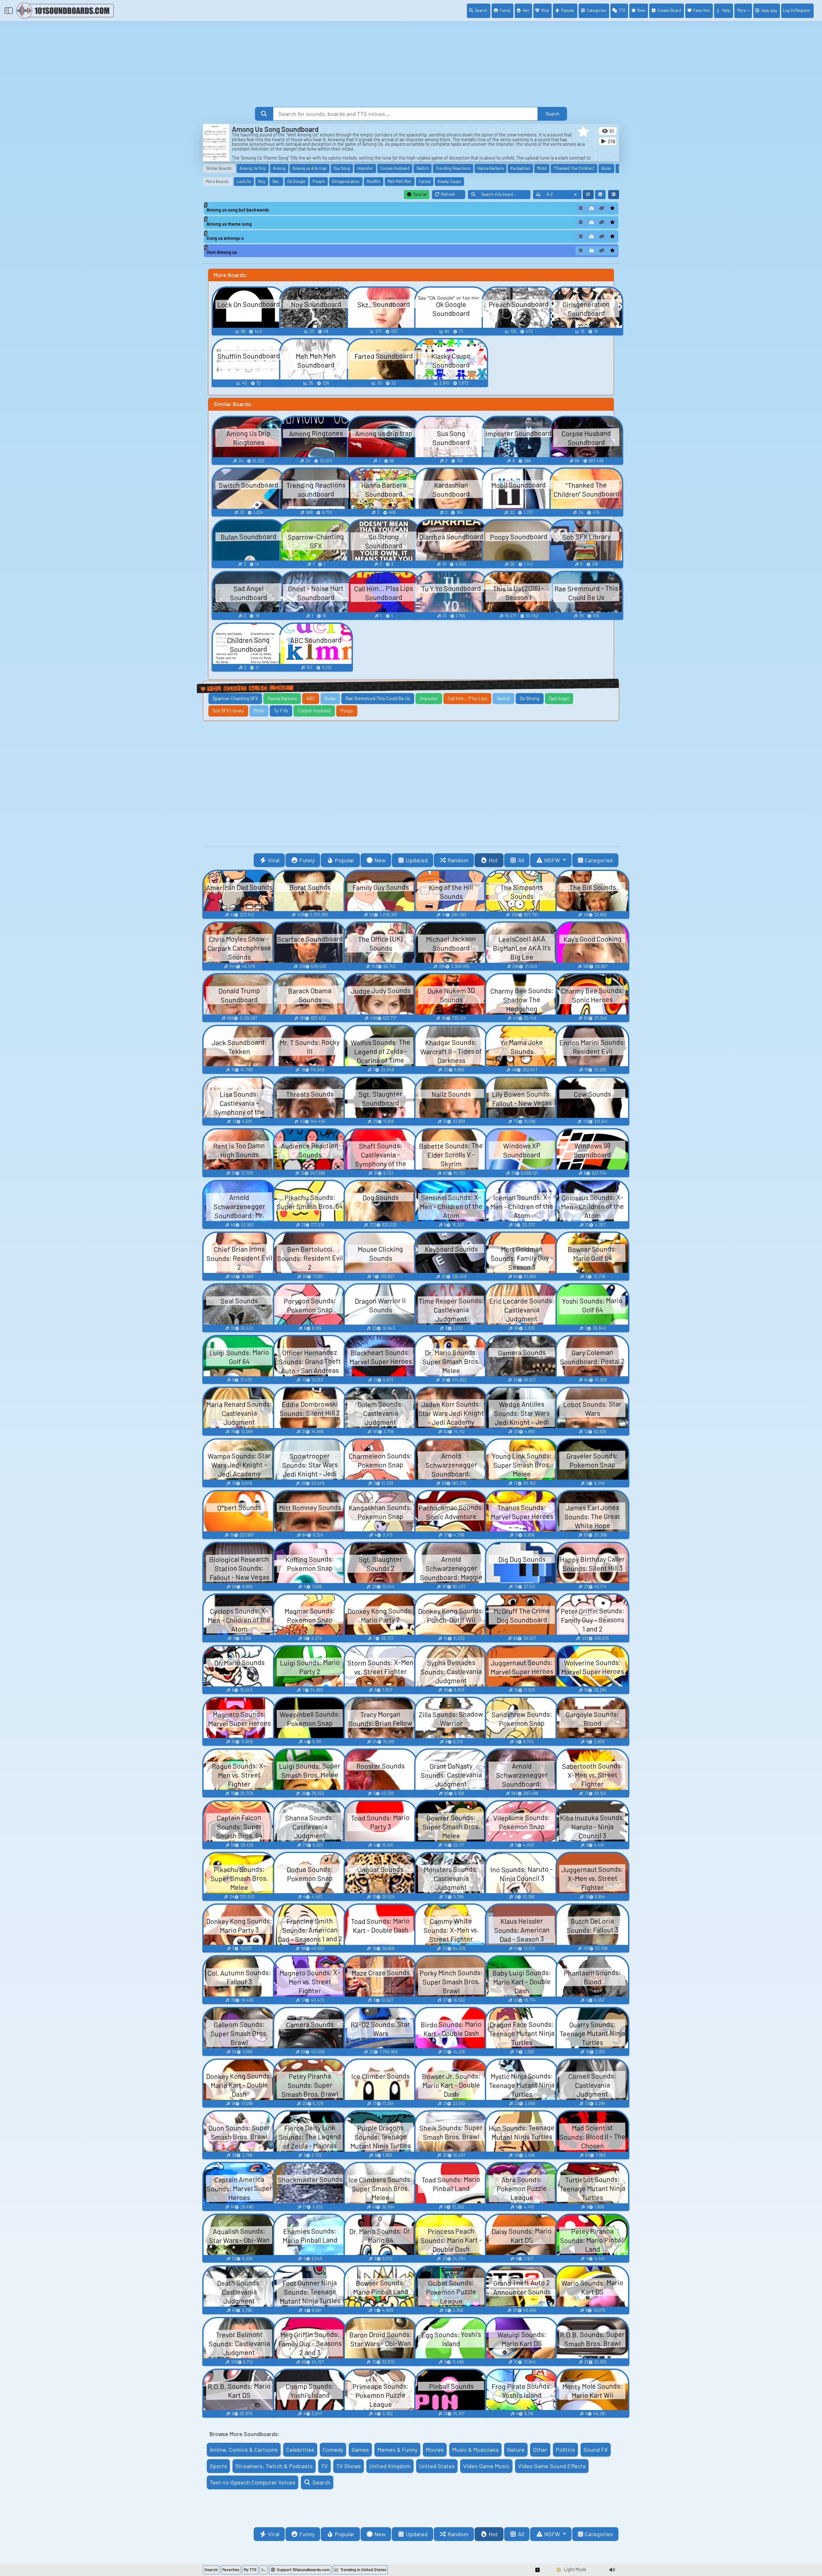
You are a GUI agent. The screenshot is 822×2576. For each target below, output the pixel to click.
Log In (797, 10)
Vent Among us (222, 252)
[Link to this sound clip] (602, 208)
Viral (545, 10)
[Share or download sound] (581, 208)
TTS (622, 10)
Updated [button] (417, 860)
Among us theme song (229, 224)
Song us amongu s (225, 238)
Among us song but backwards (238, 210)
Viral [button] (274, 860)
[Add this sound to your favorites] (612, 208)
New (641, 10)
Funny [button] (307, 860)
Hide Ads (769, 11)
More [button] (742, 10)
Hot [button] (493, 860)
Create (669, 10)
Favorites (702, 10)
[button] (583, 132)
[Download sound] (591, 208)
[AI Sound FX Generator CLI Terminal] (264, 2570)
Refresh (453, 195)
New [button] (380, 860)
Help (726, 10)
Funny (505, 10)
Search (481, 10)
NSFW (553, 860)
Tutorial (419, 194)
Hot (526, 10)
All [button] (521, 860)
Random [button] (458, 860)
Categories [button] (599, 860)
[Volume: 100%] (612, 2570)
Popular (568, 10)
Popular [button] (345, 860)
